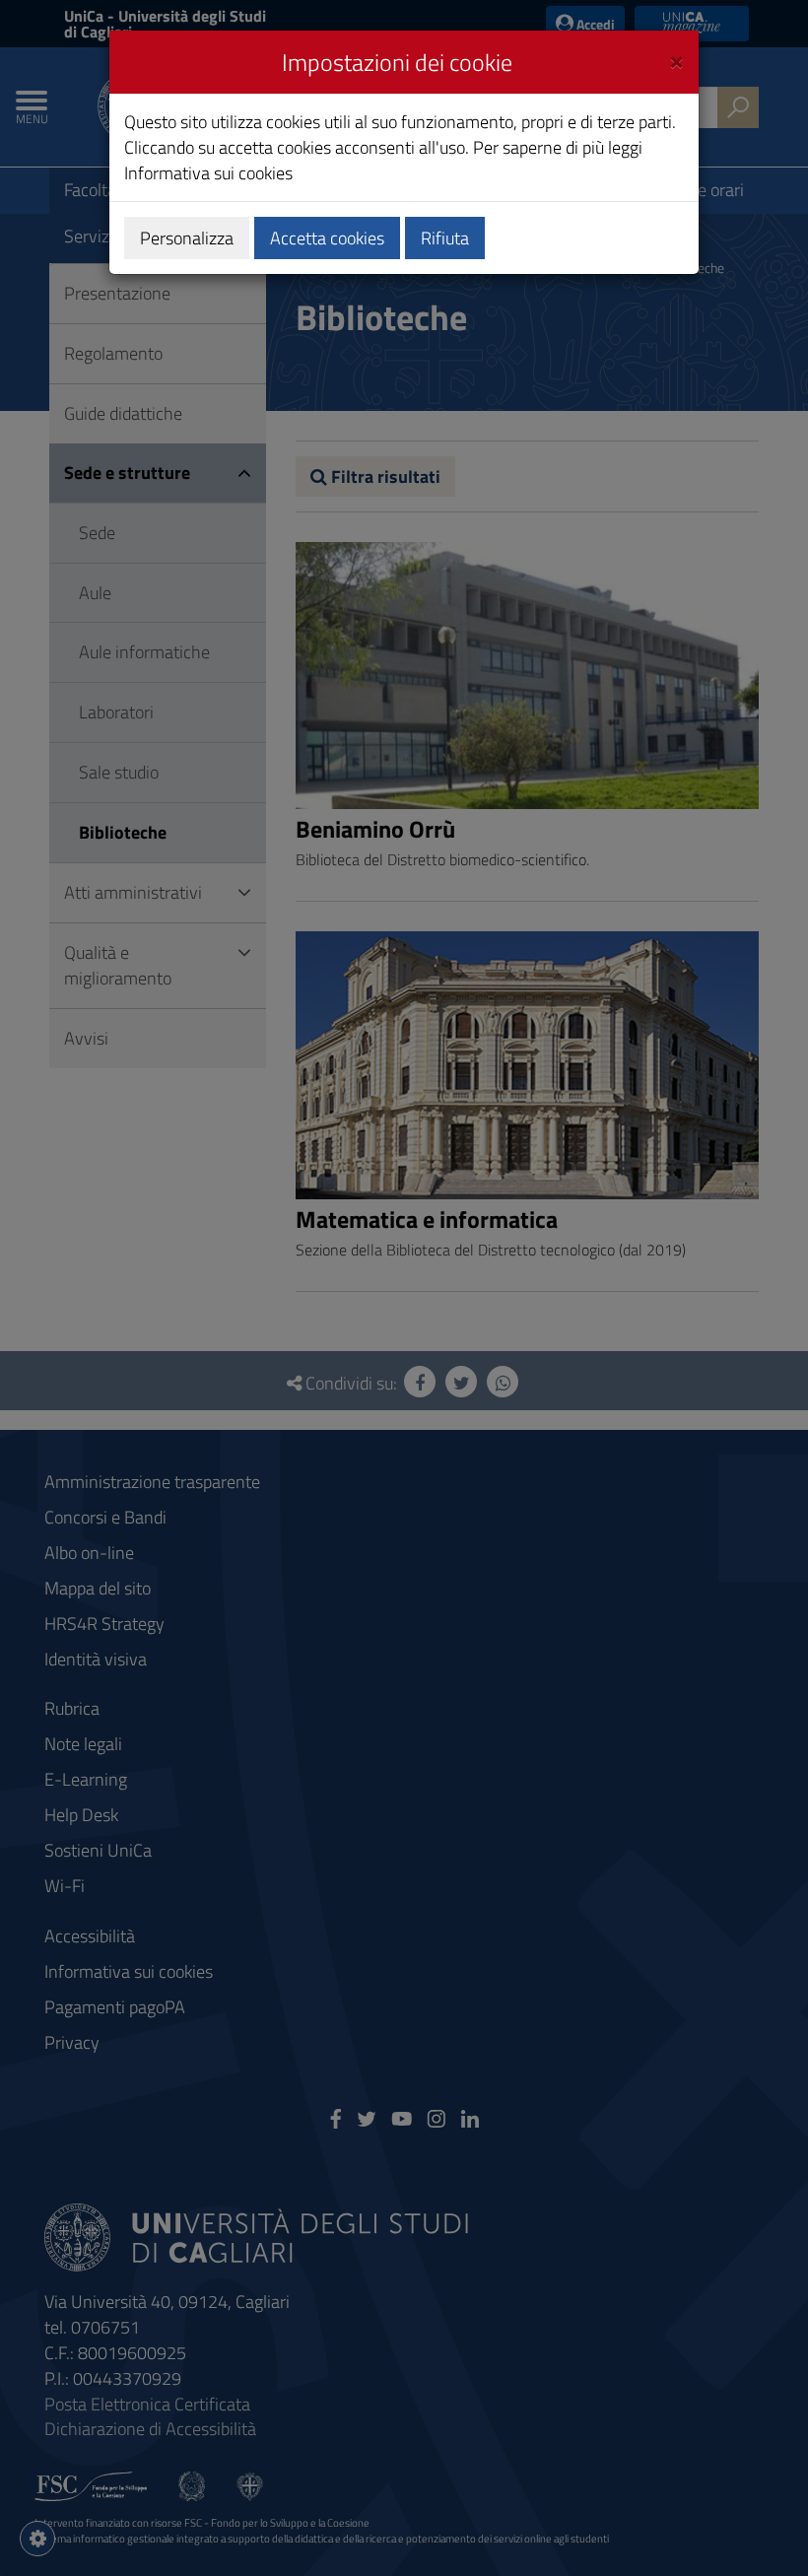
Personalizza (187, 238)
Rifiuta (445, 238)
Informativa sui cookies (208, 173)
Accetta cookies (327, 238)
